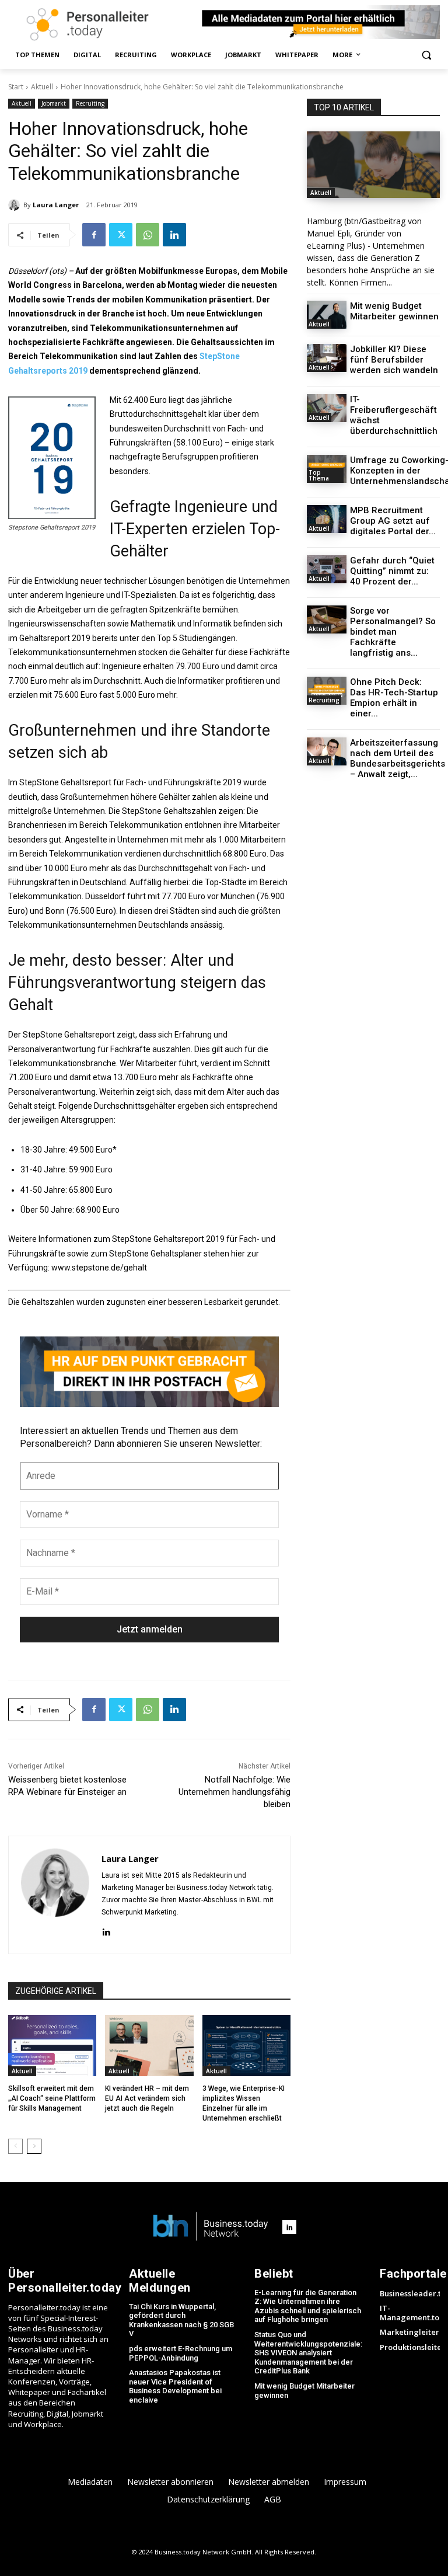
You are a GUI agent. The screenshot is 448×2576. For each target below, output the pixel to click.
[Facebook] (94, 235)
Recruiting (90, 103)
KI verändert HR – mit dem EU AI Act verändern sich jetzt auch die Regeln (147, 2098)
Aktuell (42, 87)
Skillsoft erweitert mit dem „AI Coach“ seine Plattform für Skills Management (52, 2098)
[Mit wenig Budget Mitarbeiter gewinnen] (327, 315)
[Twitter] (121, 235)
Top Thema (319, 475)
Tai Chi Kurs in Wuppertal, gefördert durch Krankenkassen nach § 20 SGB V (181, 2320)
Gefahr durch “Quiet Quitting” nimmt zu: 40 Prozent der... (392, 571)
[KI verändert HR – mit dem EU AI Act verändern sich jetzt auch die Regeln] (149, 2046)
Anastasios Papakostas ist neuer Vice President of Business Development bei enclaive (175, 2386)
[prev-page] (15, 2146)
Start (16, 87)
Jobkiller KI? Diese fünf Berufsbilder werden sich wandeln (394, 360)
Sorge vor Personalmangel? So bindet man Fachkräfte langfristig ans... (393, 632)
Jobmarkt (54, 103)
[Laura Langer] (16, 205)
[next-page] (34, 2146)
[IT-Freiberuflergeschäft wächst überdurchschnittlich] (327, 408)
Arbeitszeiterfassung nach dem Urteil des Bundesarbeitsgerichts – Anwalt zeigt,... (398, 758)
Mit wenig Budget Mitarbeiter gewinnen (394, 311)
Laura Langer (56, 205)
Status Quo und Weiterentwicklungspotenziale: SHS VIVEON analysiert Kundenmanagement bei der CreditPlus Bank (308, 2353)
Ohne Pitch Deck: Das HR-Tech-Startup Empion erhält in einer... (394, 698)
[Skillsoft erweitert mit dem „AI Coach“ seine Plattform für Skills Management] (52, 2046)
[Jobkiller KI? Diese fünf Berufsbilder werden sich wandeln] (327, 358)
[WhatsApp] (148, 235)
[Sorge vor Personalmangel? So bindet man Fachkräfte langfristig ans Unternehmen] (327, 619)
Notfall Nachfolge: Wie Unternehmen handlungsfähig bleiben (235, 1792)
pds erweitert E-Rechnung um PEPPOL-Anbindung (181, 2353)
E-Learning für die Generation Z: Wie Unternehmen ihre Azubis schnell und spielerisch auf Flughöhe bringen (308, 2306)
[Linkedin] (174, 235)
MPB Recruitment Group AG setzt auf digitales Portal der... (393, 521)
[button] (426, 55)
